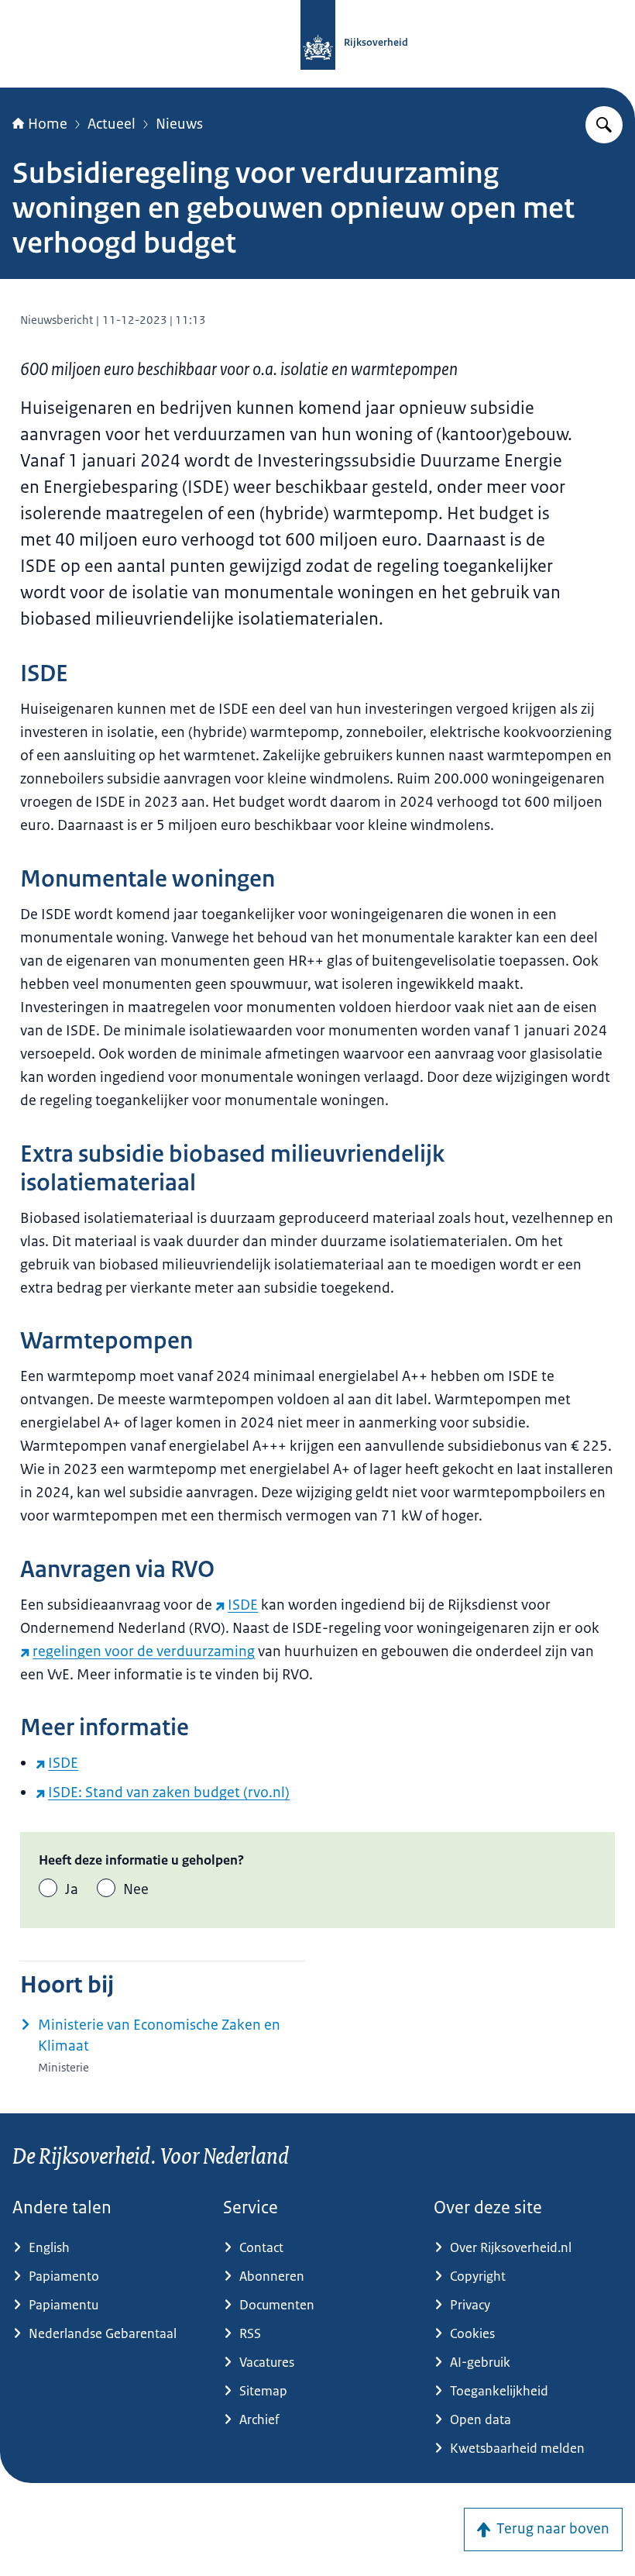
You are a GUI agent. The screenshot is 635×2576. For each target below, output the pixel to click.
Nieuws (179, 124)
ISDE (243, 1605)
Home (48, 124)
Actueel (112, 124)
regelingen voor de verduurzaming (144, 1651)
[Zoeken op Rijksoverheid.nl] (604, 125)
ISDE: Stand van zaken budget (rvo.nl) (169, 1793)
